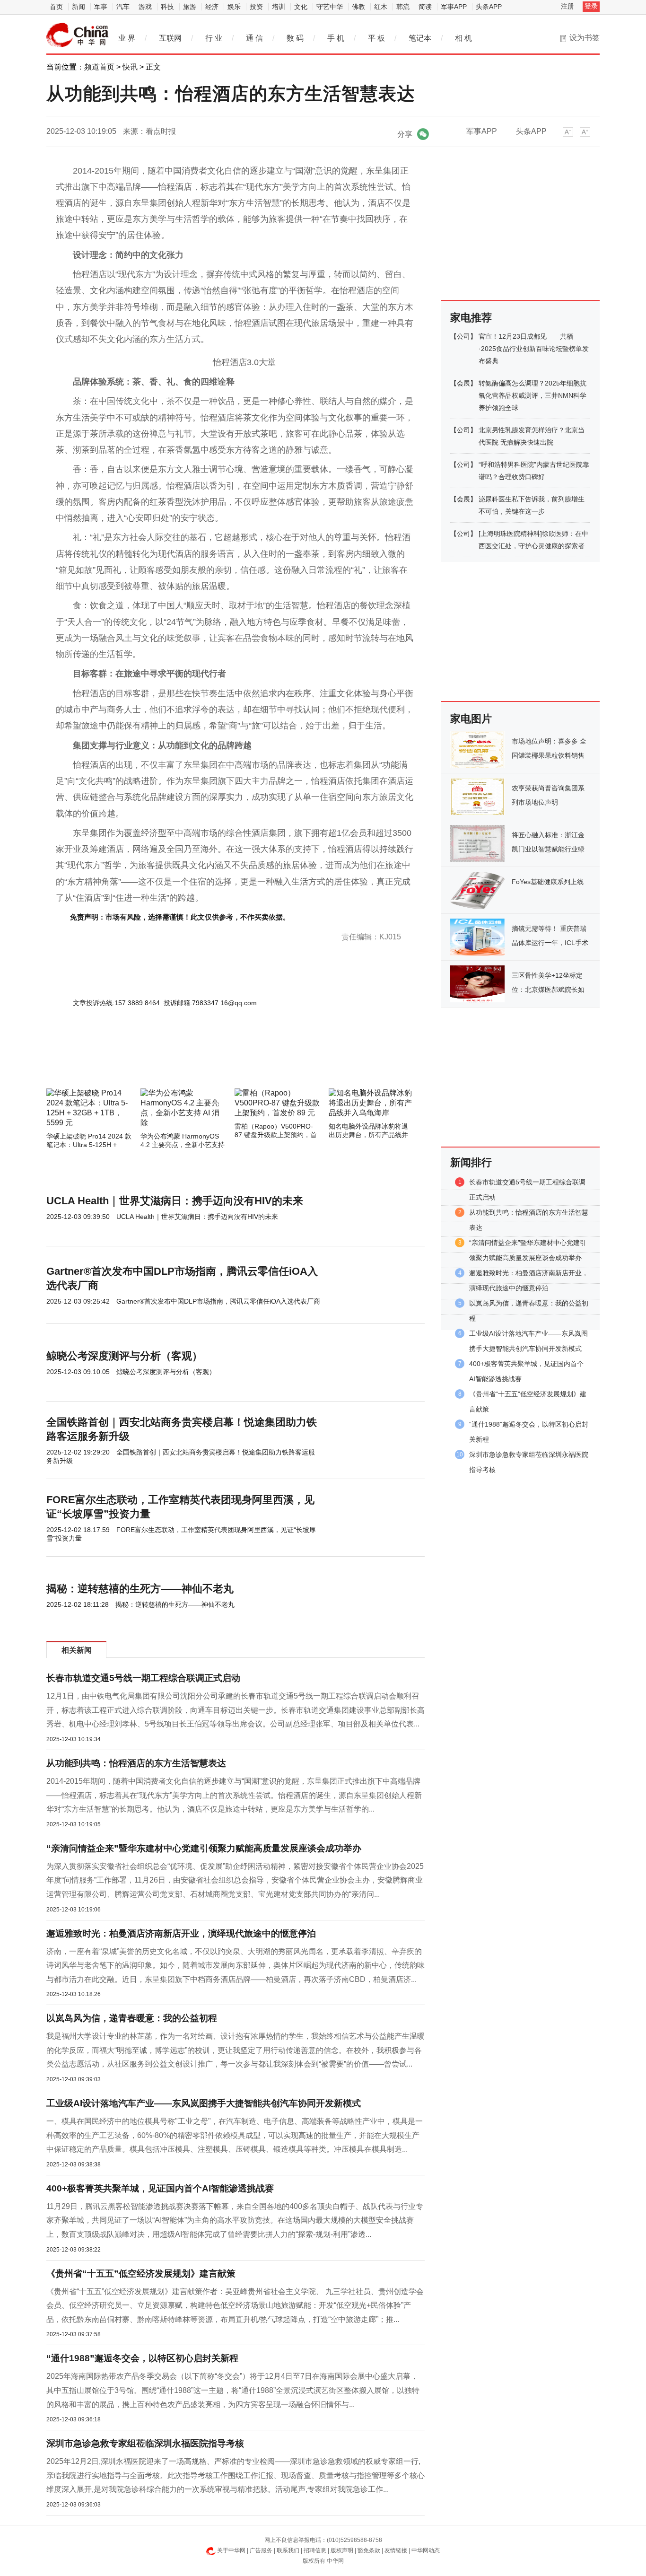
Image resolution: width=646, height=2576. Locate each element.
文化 (301, 7)
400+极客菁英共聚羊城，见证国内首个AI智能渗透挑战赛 (160, 2188)
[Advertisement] (207, 1063)
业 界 (127, 38)
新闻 (79, 7)
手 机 (336, 38)
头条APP (489, 7)
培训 (279, 7)
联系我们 (288, 2550)
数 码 (295, 38)
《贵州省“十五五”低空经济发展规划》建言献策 (141, 2274)
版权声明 (342, 2550)
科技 (167, 7)
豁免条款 (369, 2550)
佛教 (358, 7)
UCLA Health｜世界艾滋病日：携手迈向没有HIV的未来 (175, 1201)
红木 (381, 7)
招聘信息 (315, 2550)
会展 (463, 383)
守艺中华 (330, 7)
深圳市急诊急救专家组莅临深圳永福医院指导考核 (145, 2443)
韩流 (403, 7)
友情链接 (396, 2550)
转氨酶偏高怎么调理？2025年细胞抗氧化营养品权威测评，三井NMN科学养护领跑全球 (533, 395)
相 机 (463, 38)
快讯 (130, 67)
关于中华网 (231, 2550)
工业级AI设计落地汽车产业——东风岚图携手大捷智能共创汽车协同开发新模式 (204, 2103)
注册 (567, 6)
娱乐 (234, 7)
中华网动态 (426, 2550)
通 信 (254, 38)
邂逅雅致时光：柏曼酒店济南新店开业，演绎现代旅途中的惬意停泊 (181, 1933)
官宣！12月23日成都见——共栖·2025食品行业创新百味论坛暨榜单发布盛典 (534, 349)
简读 (425, 7)
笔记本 (420, 38)
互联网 (170, 38)
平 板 (376, 38)
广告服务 (261, 2550)
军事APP (454, 7)
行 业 (214, 38)
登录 (591, 6)
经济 (212, 7)
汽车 (123, 7)
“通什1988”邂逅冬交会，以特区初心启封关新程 (142, 2358)
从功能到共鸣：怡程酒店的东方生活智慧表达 (136, 1763)
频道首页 (99, 67)
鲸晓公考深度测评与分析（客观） (124, 1356)
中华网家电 (78, 35)
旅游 (190, 7)
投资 (256, 7)
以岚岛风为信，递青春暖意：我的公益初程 (132, 2018)
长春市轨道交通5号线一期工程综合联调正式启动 (143, 1678)
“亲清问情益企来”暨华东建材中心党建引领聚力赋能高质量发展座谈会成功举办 (204, 1848)
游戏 (145, 7)
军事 (101, 7)
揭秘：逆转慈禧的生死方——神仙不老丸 (140, 1589)
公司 (463, 336)
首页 (56, 7)
